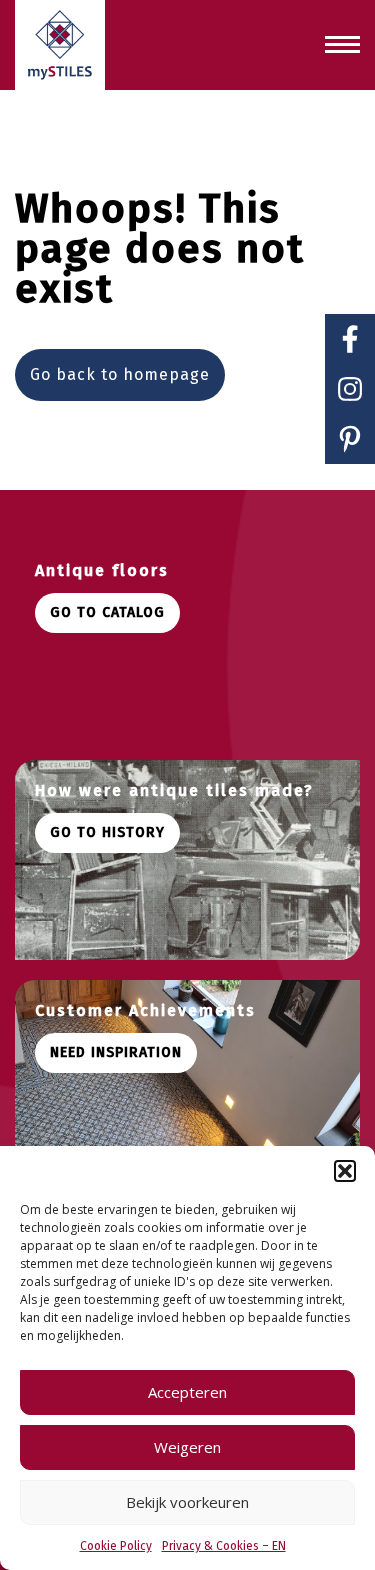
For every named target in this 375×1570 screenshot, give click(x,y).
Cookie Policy (116, 1546)
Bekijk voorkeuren (187, 1502)
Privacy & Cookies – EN (224, 1546)
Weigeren (187, 1447)
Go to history (107, 832)
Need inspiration (116, 1052)
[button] (345, 1171)
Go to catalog (107, 612)
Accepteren (187, 1392)
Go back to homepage (120, 374)
